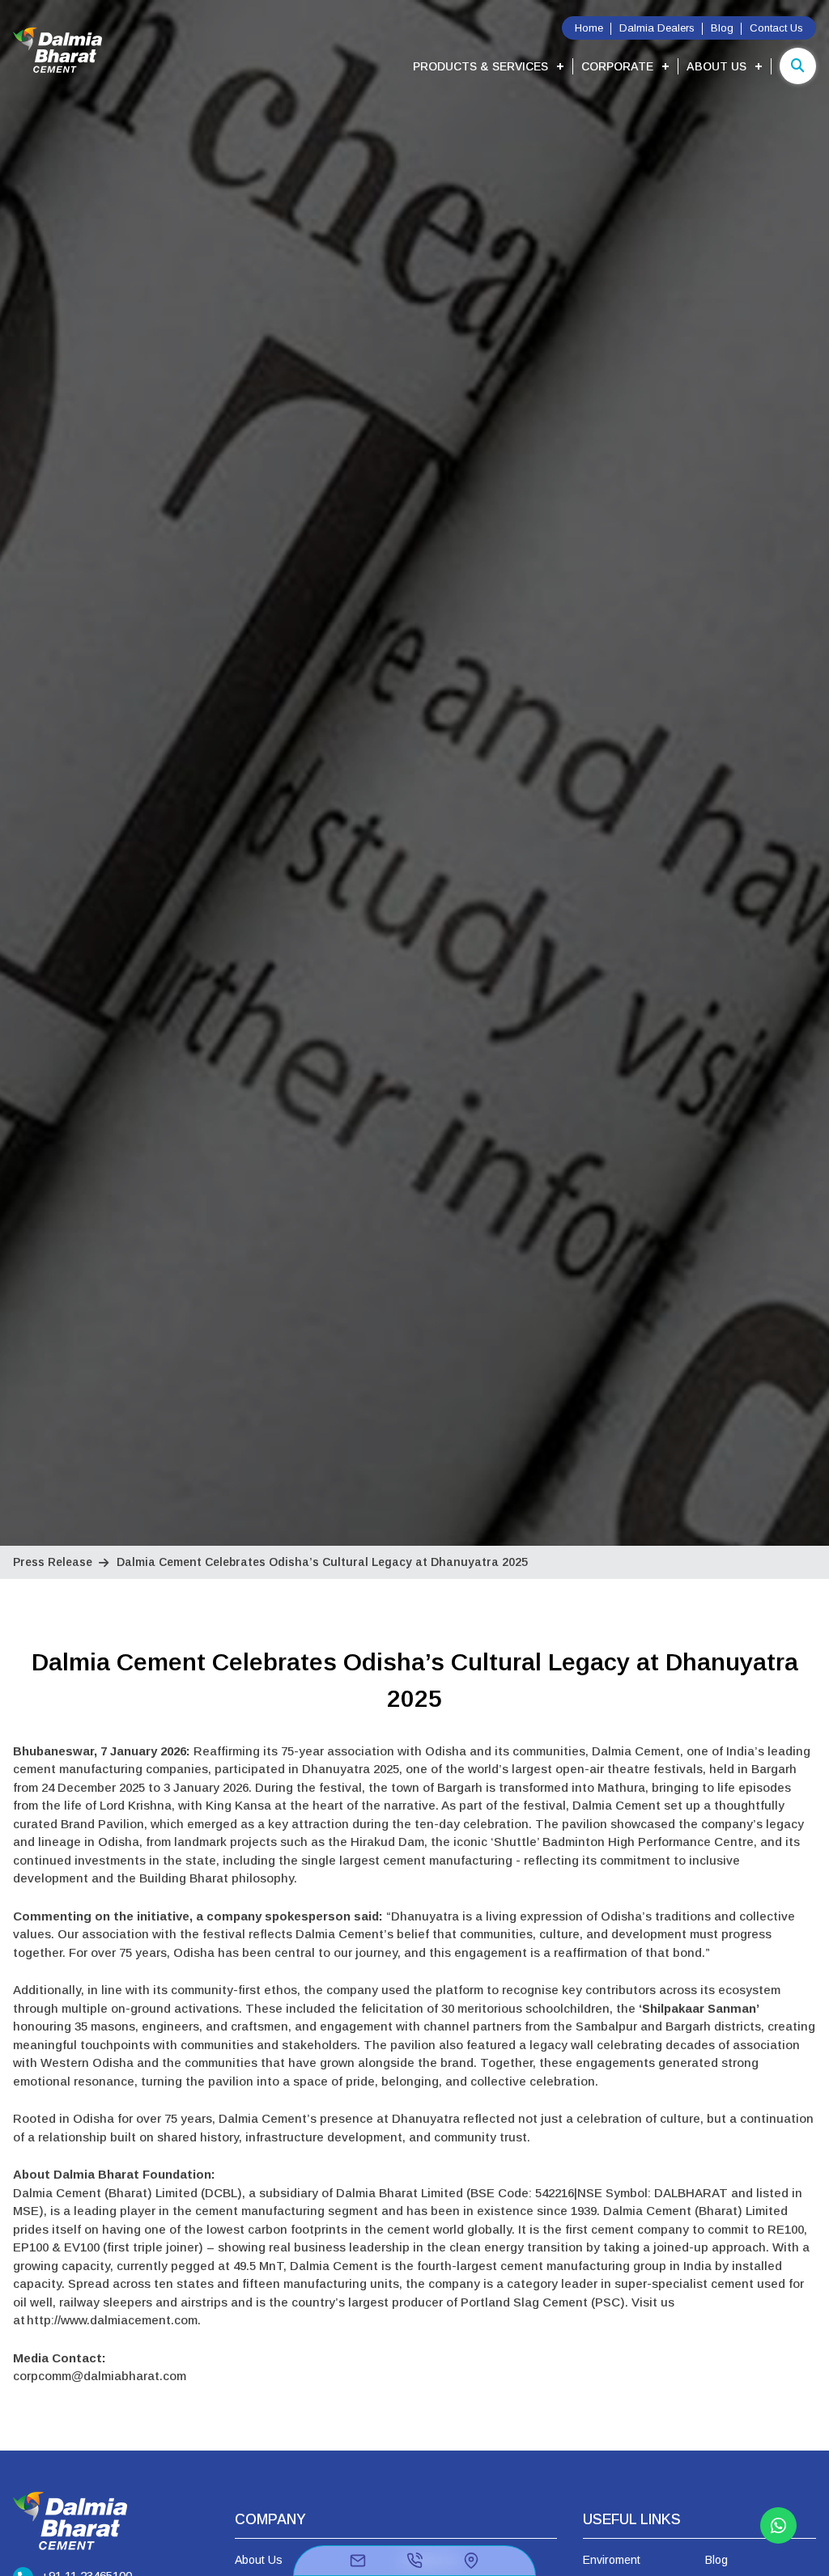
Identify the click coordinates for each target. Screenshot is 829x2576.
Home (589, 28)
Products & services (480, 66)
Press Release (53, 1562)
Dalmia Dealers (657, 28)
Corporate (617, 66)
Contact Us (776, 28)
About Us (716, 66)
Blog (722, 28)
